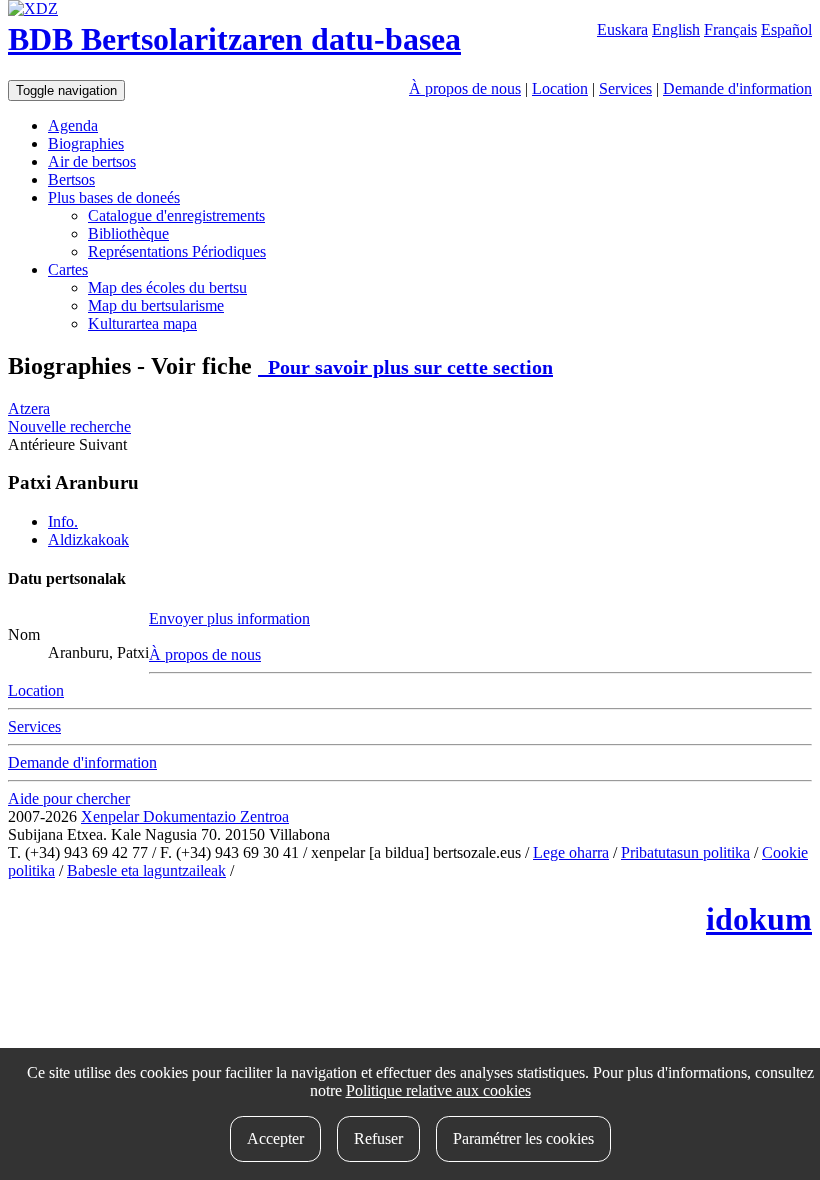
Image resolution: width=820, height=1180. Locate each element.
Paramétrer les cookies (523, 1138)
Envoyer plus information (229, 618)
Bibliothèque (128, 233)
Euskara (622, 29)
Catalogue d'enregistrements (176, 215)
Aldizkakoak (88, 539)
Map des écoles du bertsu (167, 287)
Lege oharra (571, 852)
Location (560, 88)
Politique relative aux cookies (438, 1090)
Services (625, 88)
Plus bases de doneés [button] (114, 197)
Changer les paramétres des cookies (350, 870)
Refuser (378, 1138)
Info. (63, 521)
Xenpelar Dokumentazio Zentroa (185, 816)
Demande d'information (737, 88)
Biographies (86, 143)
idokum (759, 919)
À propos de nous (465, 88)
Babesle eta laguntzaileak (146, 870)
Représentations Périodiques (177, 251)
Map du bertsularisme (156, 305)
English (676, 29)
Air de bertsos (92, 161)
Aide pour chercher (69, 798)
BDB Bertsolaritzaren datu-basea (234, 39)
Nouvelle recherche (69, 426)
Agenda (73, 125)
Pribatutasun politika (685, 852)
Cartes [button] (68, 269)
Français (730, 29)
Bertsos (71, 179)
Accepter (275, 1138)
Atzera (29, 408)
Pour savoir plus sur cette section (405, 367)
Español (786, 29)
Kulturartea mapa (142, 323)
